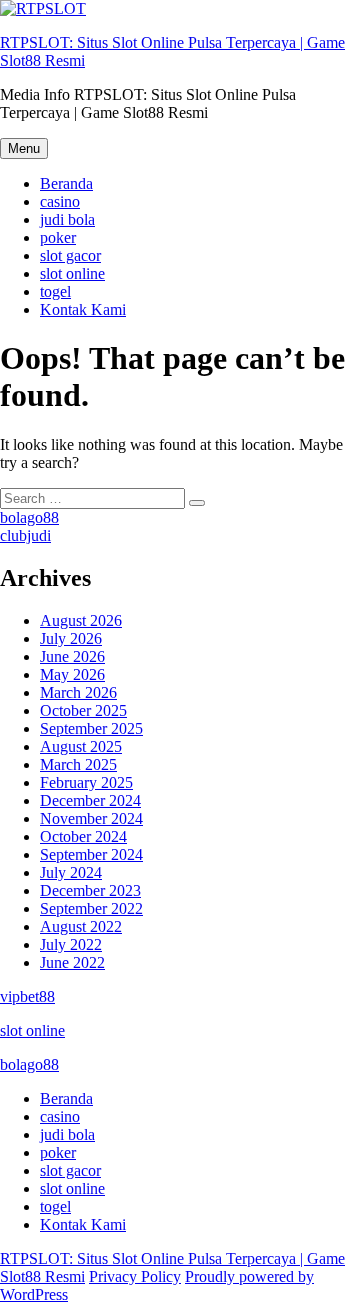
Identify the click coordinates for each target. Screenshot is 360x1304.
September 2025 (91, 728)
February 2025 (86, 782)
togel (55, 291)
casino (60, 201)
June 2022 (72, 962)
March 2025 (78, 764)
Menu (24, 148)
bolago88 (29, 517)
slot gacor (70, 255)
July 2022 (71, 944)
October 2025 (83, 710)
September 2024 (91, 854)
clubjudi (25, 535)
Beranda (66, 183)
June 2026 (72, 656)
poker (58, 237)
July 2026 (71, 638)
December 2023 (90, 890)
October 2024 (83, 836)
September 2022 (91, 908)
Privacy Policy (135, 1276)
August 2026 (81, 620)
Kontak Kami (83, 309)
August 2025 (81, 746)
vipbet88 (27, 996)
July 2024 (71, 872)
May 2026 (72, 674)
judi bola (67, 219)
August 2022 (81, 926)
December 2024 (90, 800)
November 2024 (91, 818)
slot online (72, 273)
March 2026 (78, 692)
